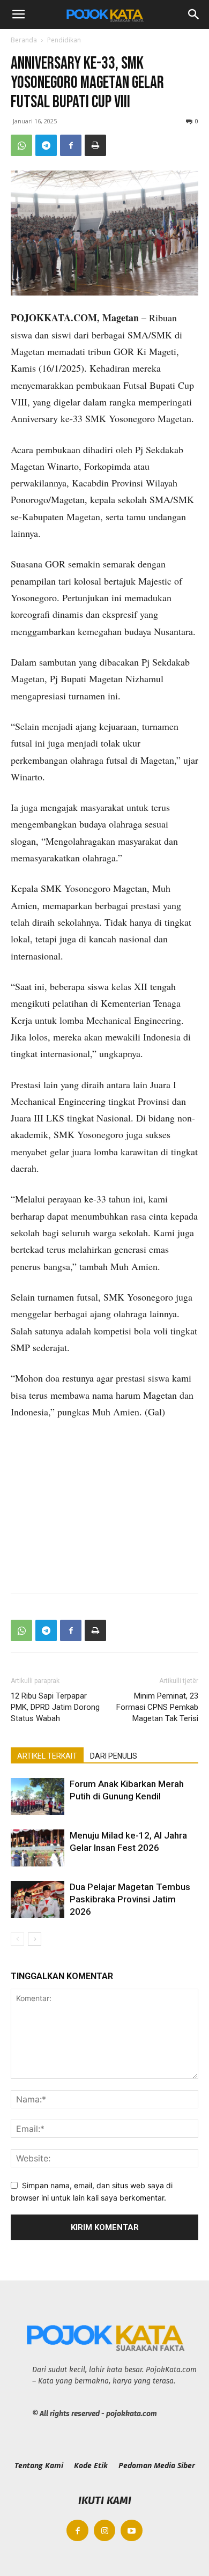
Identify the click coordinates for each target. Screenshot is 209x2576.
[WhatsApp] (21, 145)
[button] (18, 14)
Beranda (24, 40)
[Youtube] (132, 2531)
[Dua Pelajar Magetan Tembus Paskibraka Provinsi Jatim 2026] (38, 1899)
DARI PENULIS (114, 1756)
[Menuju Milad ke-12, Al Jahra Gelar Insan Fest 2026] (38, 1848)
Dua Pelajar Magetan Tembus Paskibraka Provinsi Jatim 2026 (130, 1899)
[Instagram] (105, 2531)
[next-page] (35, 1939)
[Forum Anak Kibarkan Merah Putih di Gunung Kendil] (38, 1796)
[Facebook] (71, 145)
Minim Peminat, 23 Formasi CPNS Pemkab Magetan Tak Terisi (157, 1707)
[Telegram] (46, 145)
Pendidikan (64, 40)
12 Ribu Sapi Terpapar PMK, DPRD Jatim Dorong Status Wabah (55, 1707)
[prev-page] (17, 1939)
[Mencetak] (95, 145)
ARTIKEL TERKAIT (47, 1756)
